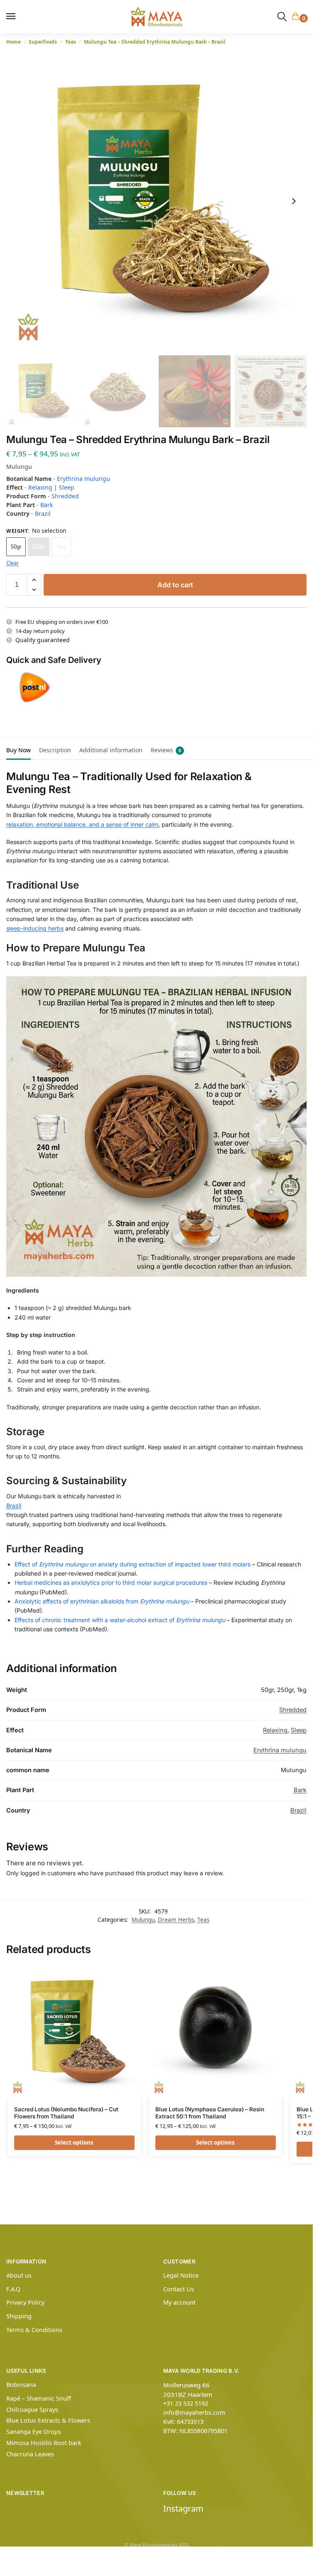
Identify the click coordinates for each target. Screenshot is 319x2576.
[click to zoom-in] (156, 201)
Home (13, 42)
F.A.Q (13, 2289)
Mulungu (143, 1920)
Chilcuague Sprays (32, 2409)
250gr (39, 547)
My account (179, 2302)
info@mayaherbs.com (194, 2412)
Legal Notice (181, 2275)
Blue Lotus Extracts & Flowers (48, 2420)
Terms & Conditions (34, 2330)
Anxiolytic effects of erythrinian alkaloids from (102, 1601)
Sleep (67, 487)
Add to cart (175, 585)
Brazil (43, 513)
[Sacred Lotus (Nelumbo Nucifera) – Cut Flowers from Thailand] (74, 2032)
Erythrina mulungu (83, 479)
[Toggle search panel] (282, 17)
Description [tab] (55, 750)
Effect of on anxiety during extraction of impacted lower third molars (133, 1564)
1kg (61, 547)
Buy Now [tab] (18, 750)
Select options (74, 2143)
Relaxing (40, 487)
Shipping (19, 2316)
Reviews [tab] (166, 750)
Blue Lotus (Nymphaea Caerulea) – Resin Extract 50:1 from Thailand (210, 2113)
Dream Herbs (176, 1920)
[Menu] (15, 17)
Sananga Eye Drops (34, 2431)
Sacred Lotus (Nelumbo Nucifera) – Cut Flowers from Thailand (66, 2113)
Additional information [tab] (111, 750)
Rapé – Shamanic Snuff (39, 2398)
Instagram (183, 2508)
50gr (16, 547)
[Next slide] (294, 201)
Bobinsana (21, 2384)
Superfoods (43, 42)
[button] (297, 17)
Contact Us (179, 2289)
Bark (47, 505)
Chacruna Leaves (30, 2454)
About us (19, 2275)
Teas (71, 42)
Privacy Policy (25, 2302)
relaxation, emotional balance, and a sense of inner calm (82, 824)
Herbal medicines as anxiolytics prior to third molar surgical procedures (111, 1582)
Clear (12, 563)
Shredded (65, 496)
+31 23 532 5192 (186, 2403)
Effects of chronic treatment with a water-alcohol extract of (120, 1620)
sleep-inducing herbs (35, 928)
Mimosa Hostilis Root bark (44, 2443)
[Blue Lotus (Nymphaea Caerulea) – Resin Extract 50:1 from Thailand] (216, 2032)
